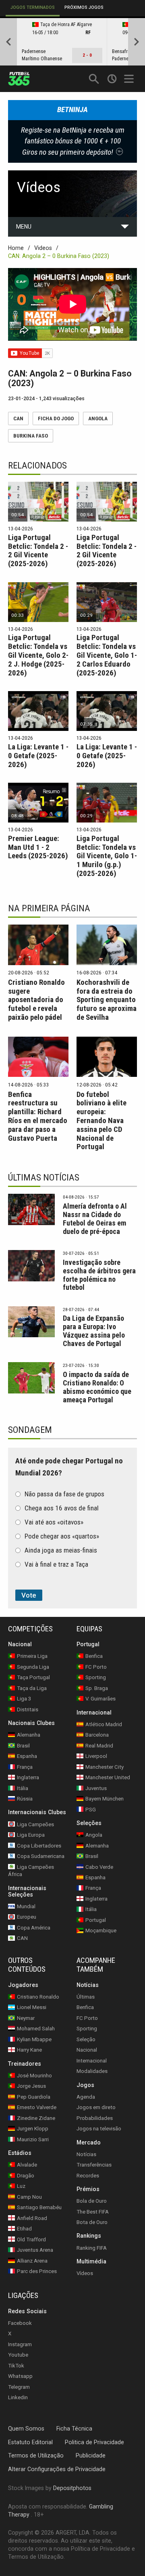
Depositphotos (72, 2488)
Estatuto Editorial (30, 2442)
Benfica (85, 2007)
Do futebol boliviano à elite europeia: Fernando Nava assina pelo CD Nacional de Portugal (101, 1121)
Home (16, 248)
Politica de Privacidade (94, 2442)
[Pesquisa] (94, 79)
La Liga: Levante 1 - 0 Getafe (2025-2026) (38, 756)
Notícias (86, 2154)
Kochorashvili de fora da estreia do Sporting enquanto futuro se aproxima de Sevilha (107, 1000)
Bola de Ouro (92, 2201)
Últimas (86, 1997)
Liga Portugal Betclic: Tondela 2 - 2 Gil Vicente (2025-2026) (38, 551)
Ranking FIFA (92, 2248)
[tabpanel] (72, 42)
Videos (43, 248)
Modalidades (92, 2071)
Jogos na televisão (99, 2129)
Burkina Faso (31, 436)
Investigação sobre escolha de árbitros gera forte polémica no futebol (99, 1275)
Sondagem (30, 1430)
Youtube (18, 2355)
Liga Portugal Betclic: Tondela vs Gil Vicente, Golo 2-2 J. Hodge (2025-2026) (38, 655)
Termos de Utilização (36, 2455)
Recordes (88, 2175)
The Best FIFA (93, 2211)
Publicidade (91, 2455)
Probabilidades (95, 2118)
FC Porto (87, 2018)
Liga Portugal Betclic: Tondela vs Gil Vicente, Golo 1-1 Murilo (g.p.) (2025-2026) (107, 856)
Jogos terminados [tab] (33, 7)
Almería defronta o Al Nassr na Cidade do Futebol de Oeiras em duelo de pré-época (95, 1219)
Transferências (94, 2165)
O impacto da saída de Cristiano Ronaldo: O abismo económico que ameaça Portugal (97, 1387)
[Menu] (130, 79)
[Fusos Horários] (112, 79)
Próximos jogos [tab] (84, 7)
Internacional (92, 2061)
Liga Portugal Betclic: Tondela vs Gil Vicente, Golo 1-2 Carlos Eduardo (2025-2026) (107, 655)
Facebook (20, 2323)
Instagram (20, 2344)
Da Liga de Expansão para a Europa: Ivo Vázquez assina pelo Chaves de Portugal (94, 1331)
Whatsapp (20, 2376)
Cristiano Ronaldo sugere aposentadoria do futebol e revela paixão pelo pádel (36, 1000)
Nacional (87, 2050)
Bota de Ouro (92, 2222)
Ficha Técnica (74, 2428)
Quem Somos (26, 2428)
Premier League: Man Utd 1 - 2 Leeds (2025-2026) (38, 847)
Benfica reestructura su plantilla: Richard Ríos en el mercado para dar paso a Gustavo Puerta (38, 1116)
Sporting (87, 2029)
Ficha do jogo (56, 418)
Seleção (86, 2039)
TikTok (16, 2365)
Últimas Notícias (44, 1178)
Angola (98, 418)
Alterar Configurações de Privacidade (57, 2469)
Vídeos (85, 2273)
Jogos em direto (96, 2107)
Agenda (86, 2096)
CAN (18, 418)
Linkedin (18, 2397)
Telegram (19, 2387)
